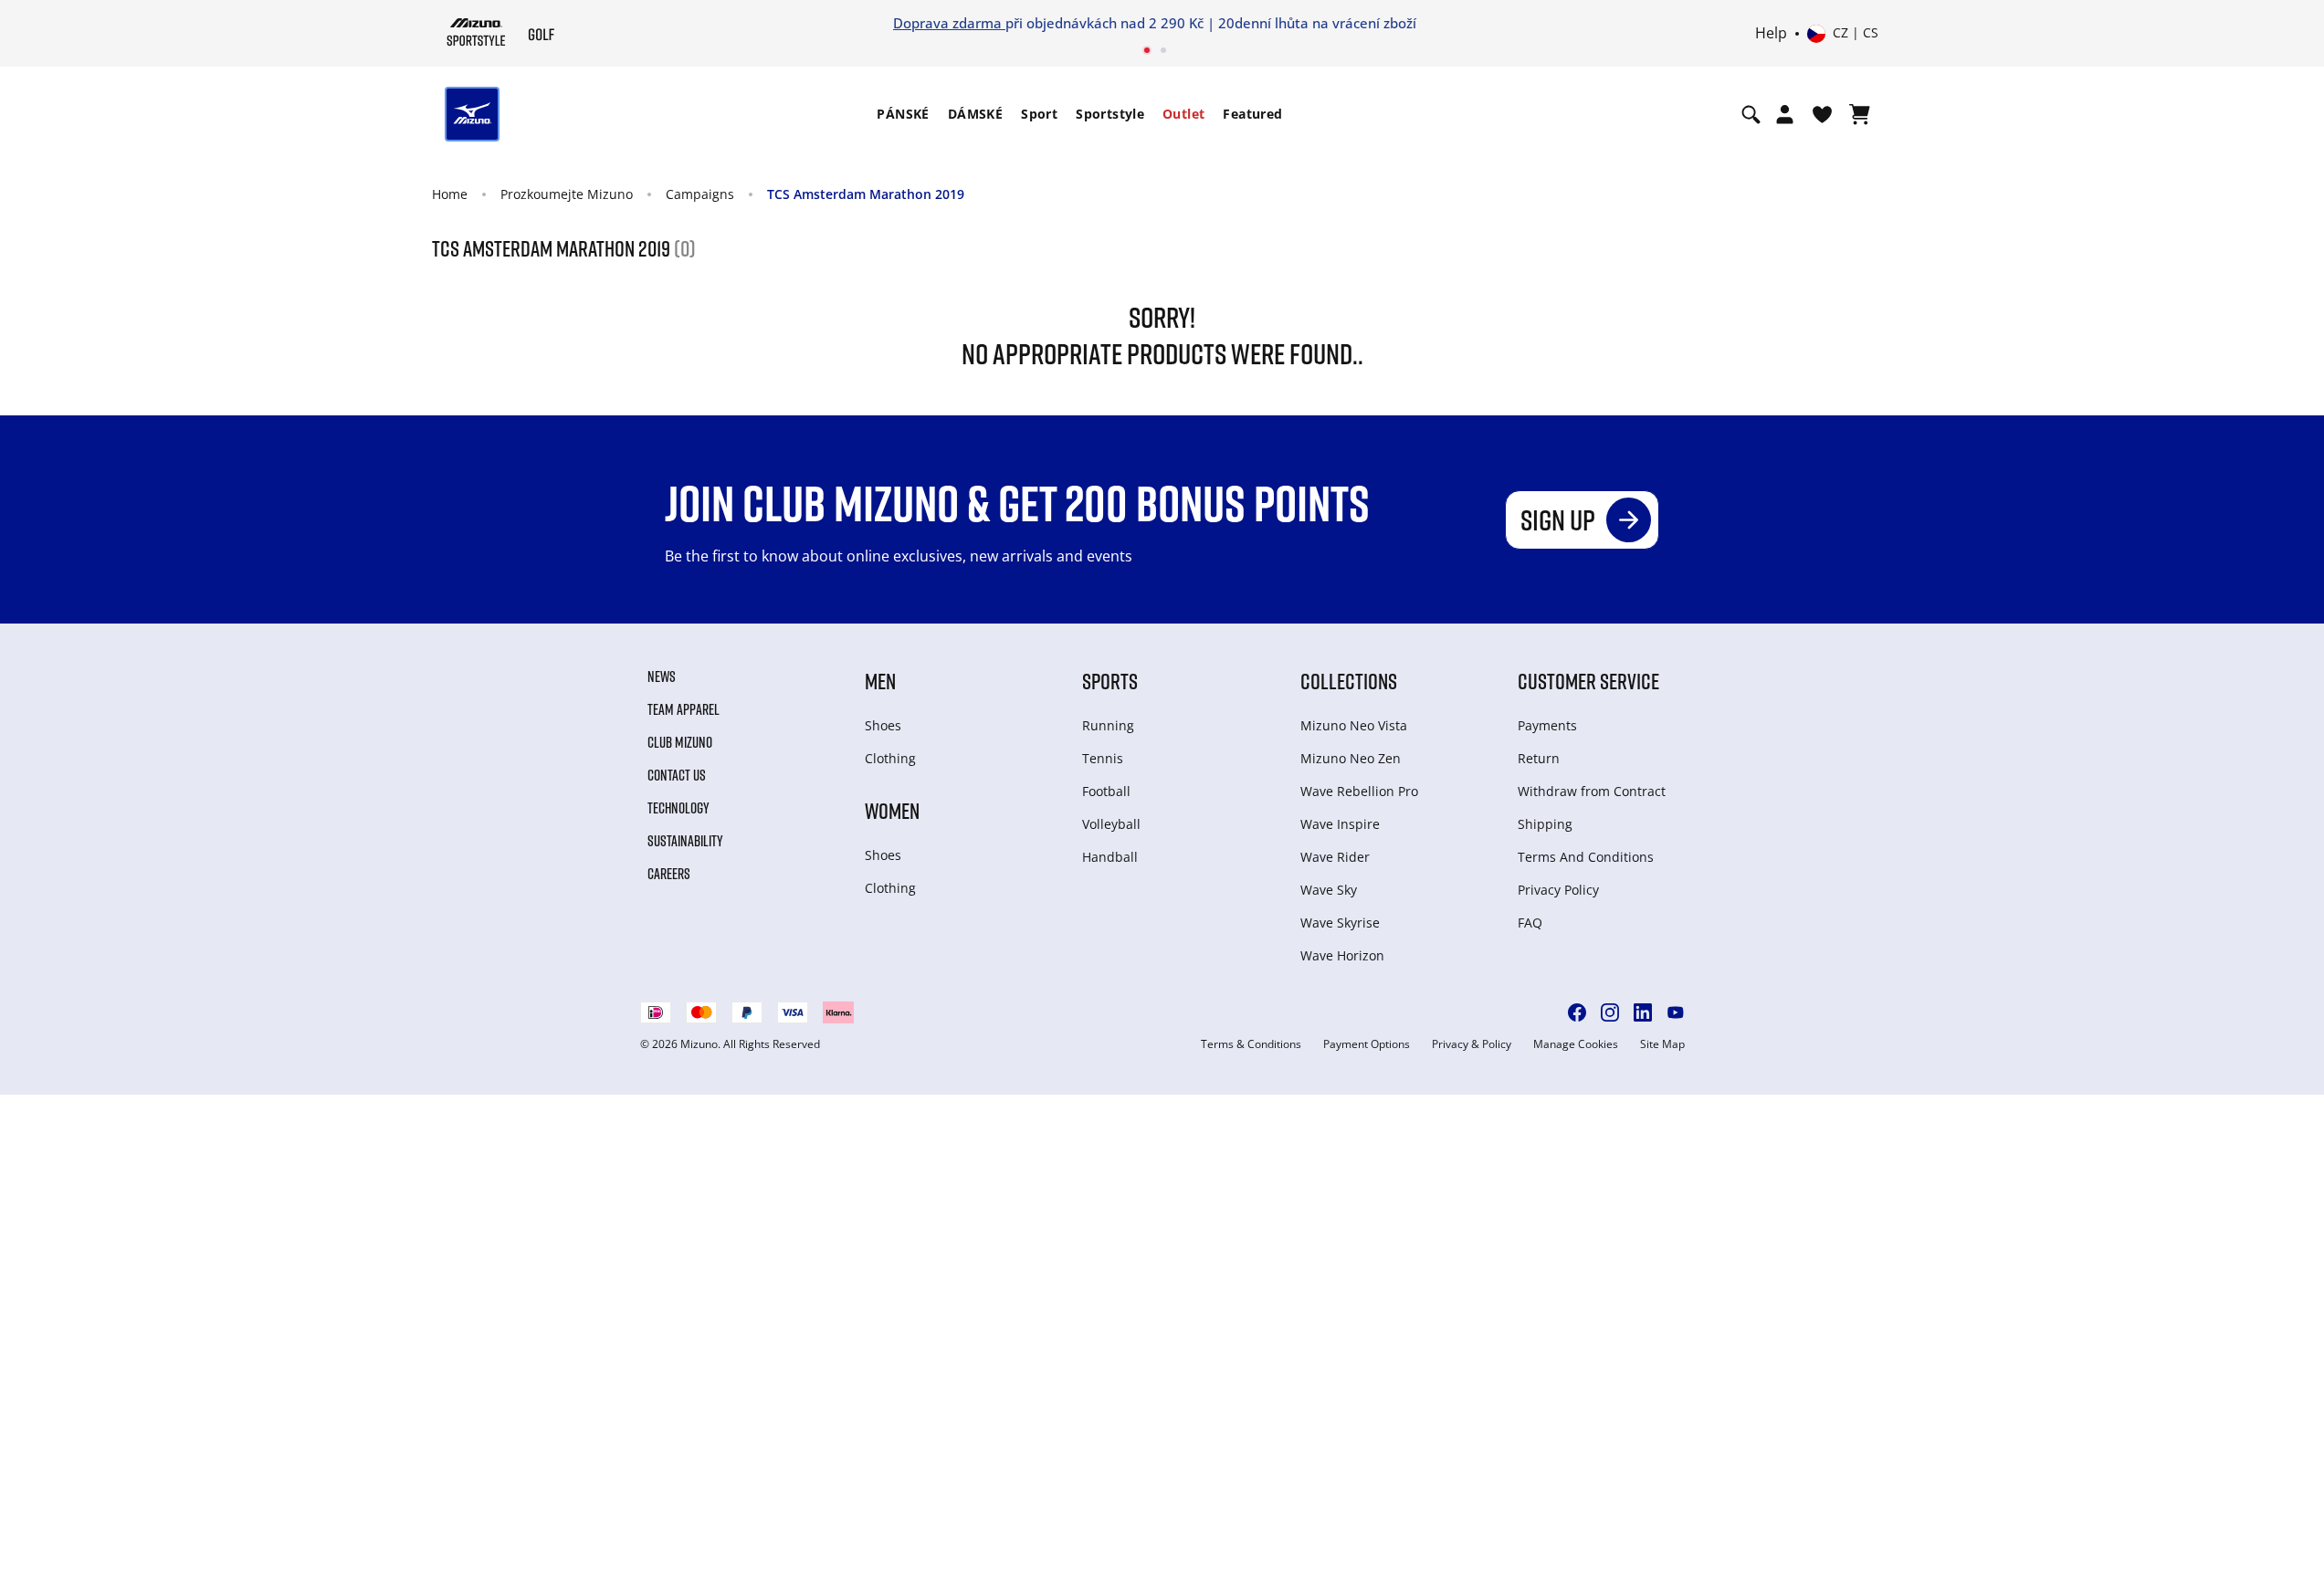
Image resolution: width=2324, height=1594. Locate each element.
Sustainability (685, 841)
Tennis (1103, 758)
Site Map (1662, 1044)
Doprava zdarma (949, 23)
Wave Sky (1329, 890)
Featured (1252, 114)
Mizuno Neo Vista (1354, 725)
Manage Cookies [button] (1576, 1044)
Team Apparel (684, 709)
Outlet (1183, 114)
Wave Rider (1335, 857)
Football (1106, 791)
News (662, 676)
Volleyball (1111, 824)
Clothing (890, 758)
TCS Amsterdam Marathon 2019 (866, 194)
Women (892, 810)
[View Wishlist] (1822, 114)
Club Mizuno (680, 742)
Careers (669, 874)
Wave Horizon (1342, 955)
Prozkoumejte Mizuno (567, 194)
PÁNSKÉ (903, 114)
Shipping (1545, 824)
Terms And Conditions (1586, 857)
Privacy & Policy (1472, 1044)
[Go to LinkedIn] (1643, 1012)
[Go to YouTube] (1676, 1012)
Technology (678, 808)
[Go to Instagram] (1610, 1012)
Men (880, 681)
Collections (1349, 681)
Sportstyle (1110, 114)
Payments (1547, 725)
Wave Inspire (1340, 824)
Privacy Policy (1558, 890)
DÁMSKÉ (975, 114)
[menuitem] (903, 114)
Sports (1110, 681)
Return (1539, 758)
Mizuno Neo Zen (1351, 758)
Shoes (883, 725)
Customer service (1588, 681)
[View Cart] (1860, 114)
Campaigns (700, 194)
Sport (1039, 114)
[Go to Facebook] (1577, 1012)
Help (1771, 34)
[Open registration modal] (1785, 114)
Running (1108, 725)
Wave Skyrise (1340, 923)
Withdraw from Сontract (1592, 791)
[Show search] (1751, 114)
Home (450, 194)
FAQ (1530, 923)
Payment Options (1367, 1044)
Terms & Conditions (1251, 1044)
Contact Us (677, 775)
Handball (1110, 857)
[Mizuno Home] (476, 32)
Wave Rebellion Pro (1359, 791)
